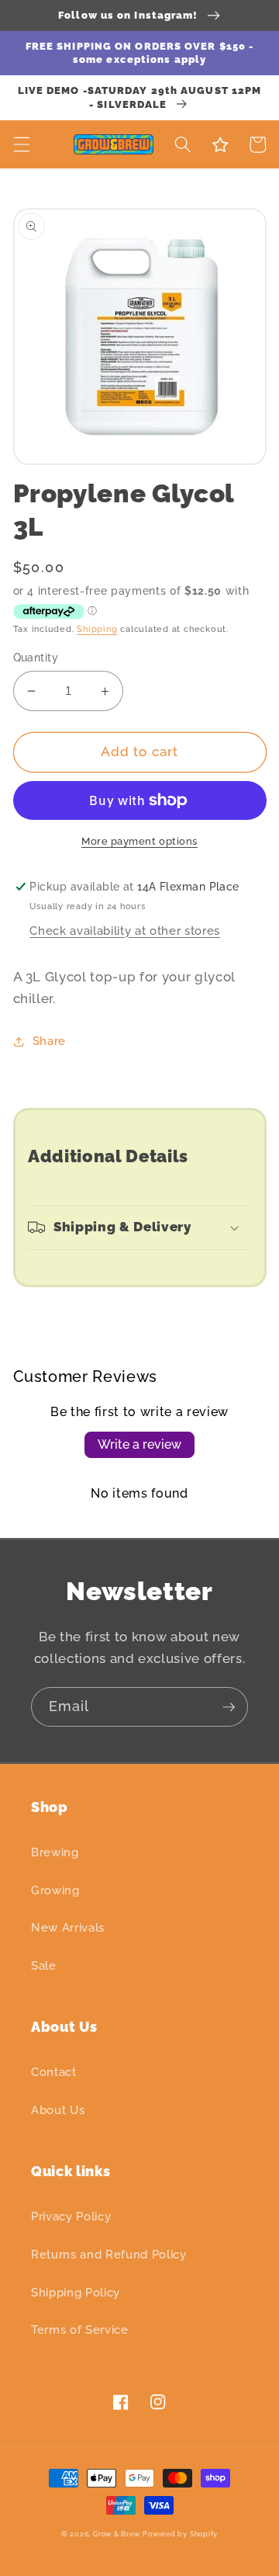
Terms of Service (80, 2330)
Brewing (55, 1852)
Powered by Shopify (180, 2534)
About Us (58, 2110)
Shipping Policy (76, 2293)
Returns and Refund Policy (109, 2255)
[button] (21, 144)
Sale (44, 1966)
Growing (55, 1890)
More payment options (139, 841)
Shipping (97, 629)
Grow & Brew (116, 2534)
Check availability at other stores (124, 931)
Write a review (139, 1444)
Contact (54, 2072)
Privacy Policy (71, 2217)
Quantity (36, 658)
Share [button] (49, 1041)
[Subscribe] (229, 1707)
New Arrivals (68, 1928)
